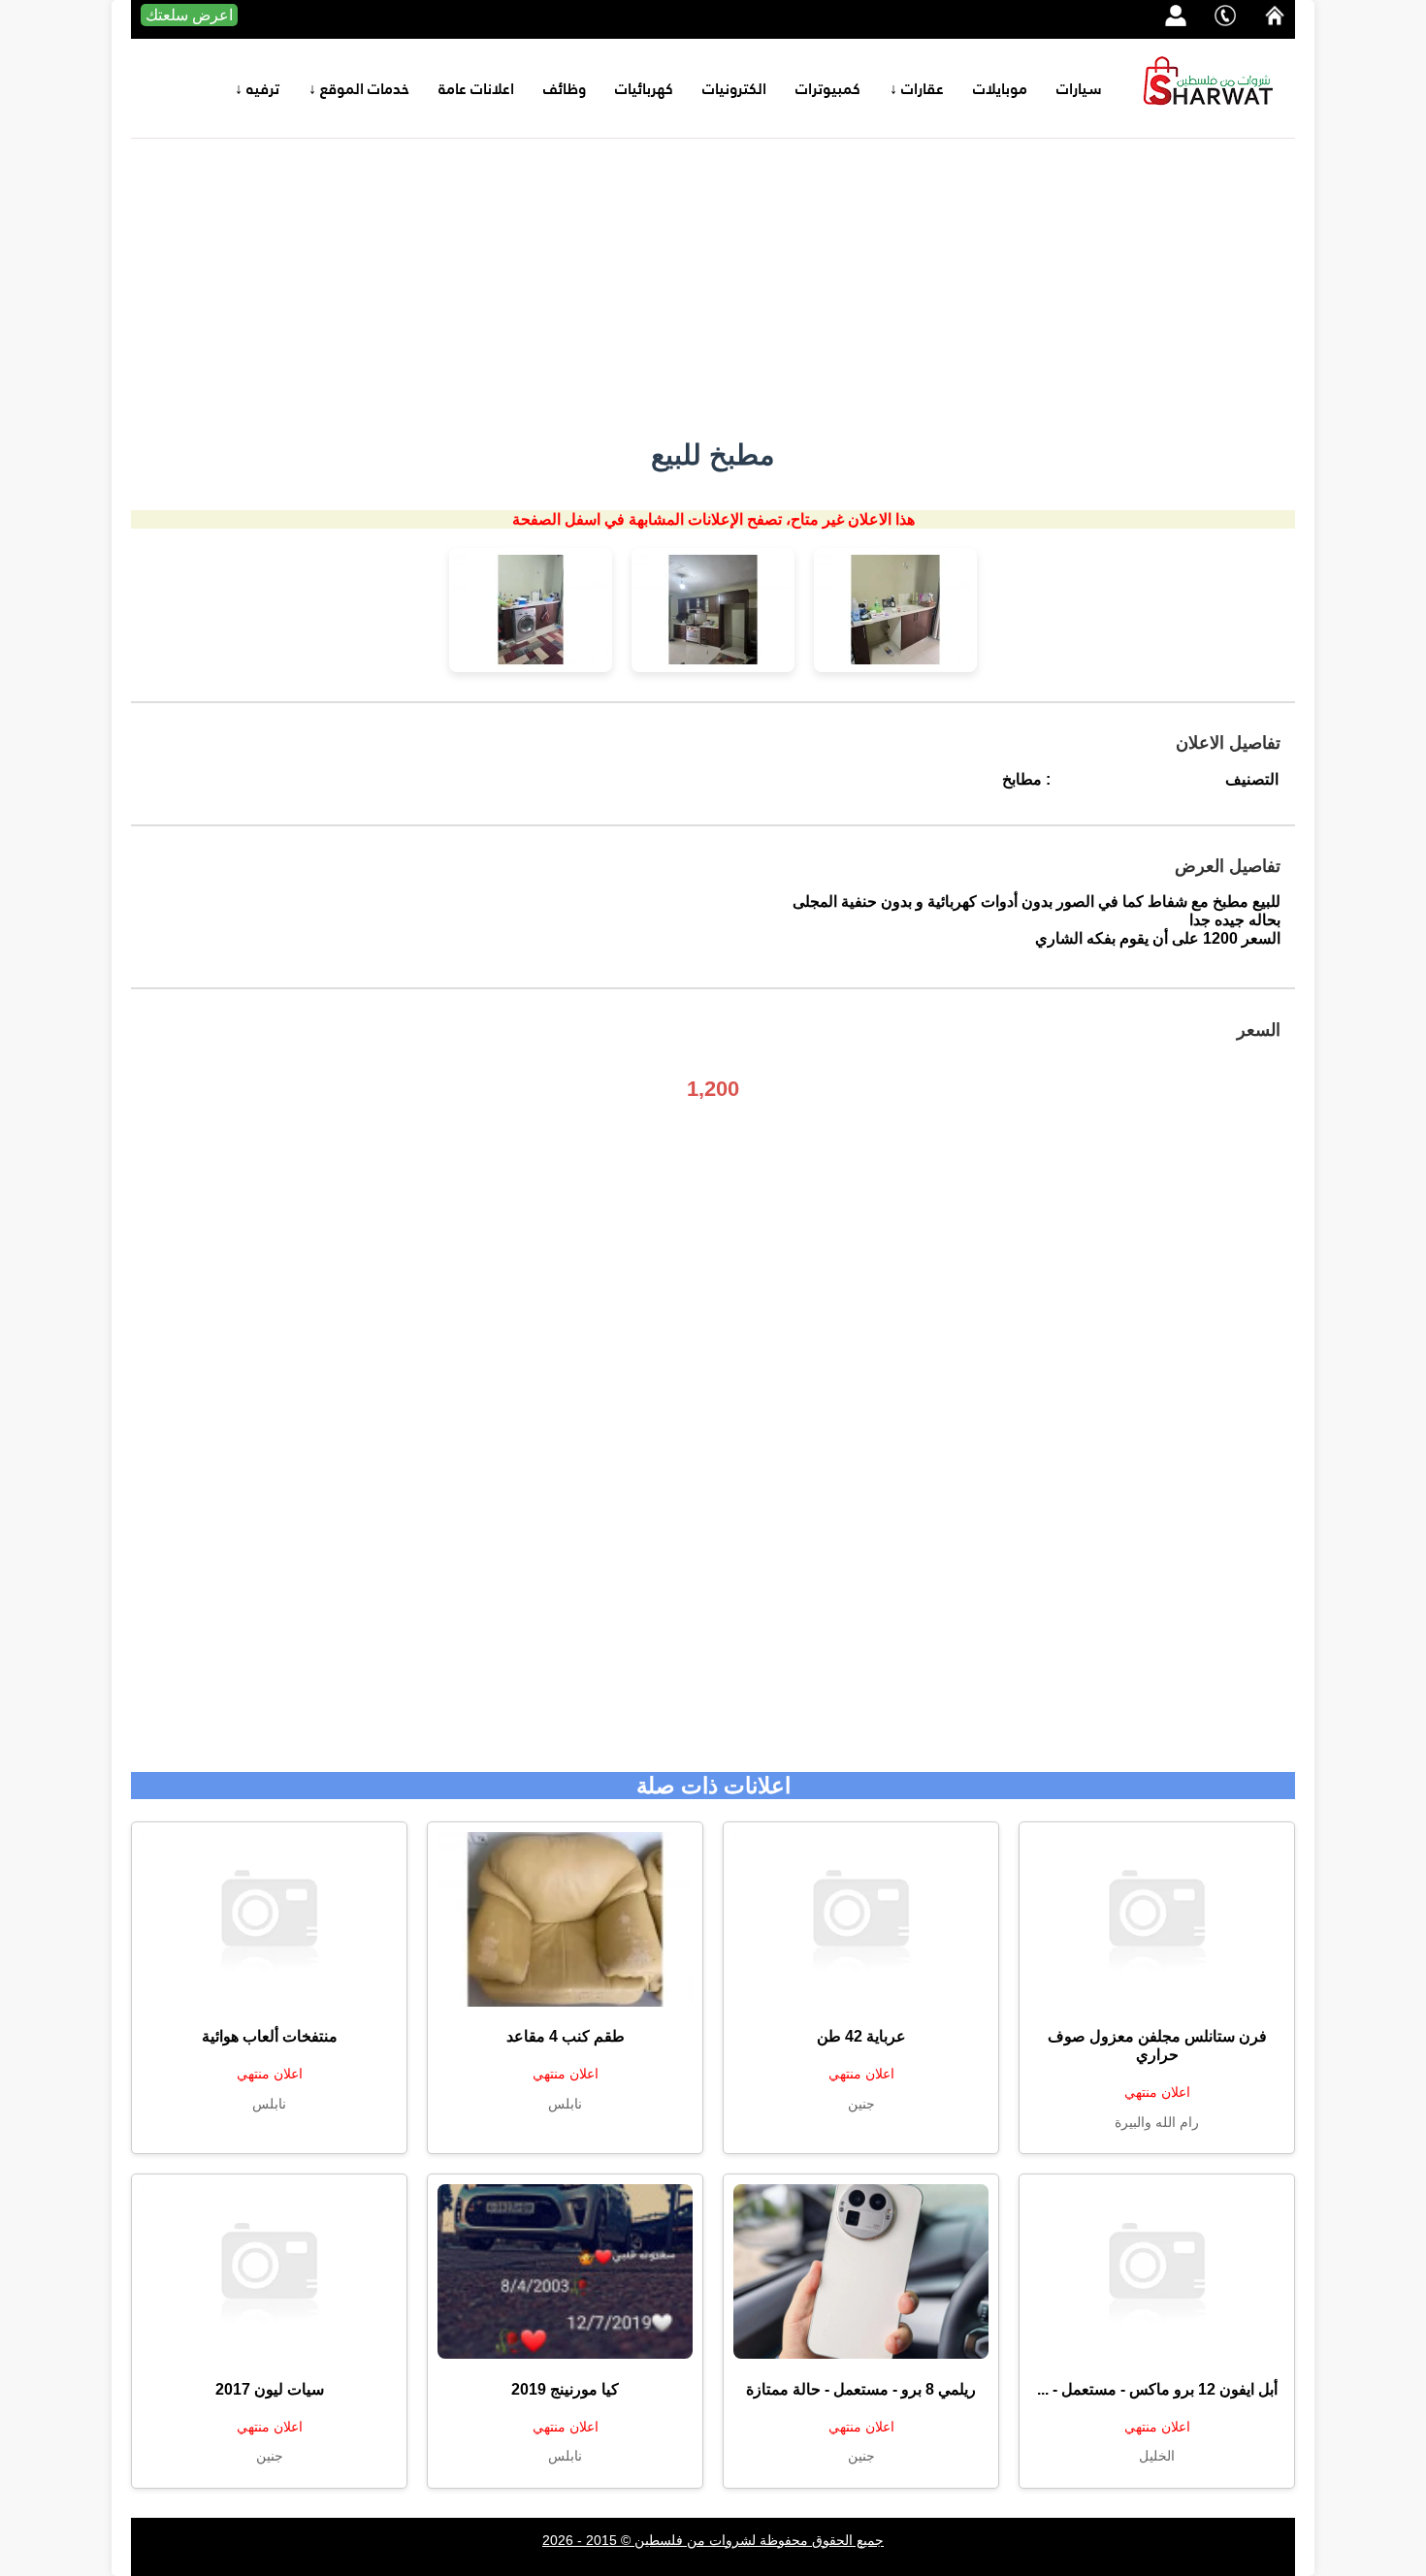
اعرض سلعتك (189, 15)
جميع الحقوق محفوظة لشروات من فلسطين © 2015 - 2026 (713, 2540)
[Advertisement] (713, 284)
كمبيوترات (828, 88)
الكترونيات (734, 88)
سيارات (1079, 88)
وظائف (565, 88)
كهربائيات (644, 88)
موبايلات (1000, 88)
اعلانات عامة (476, 88)
